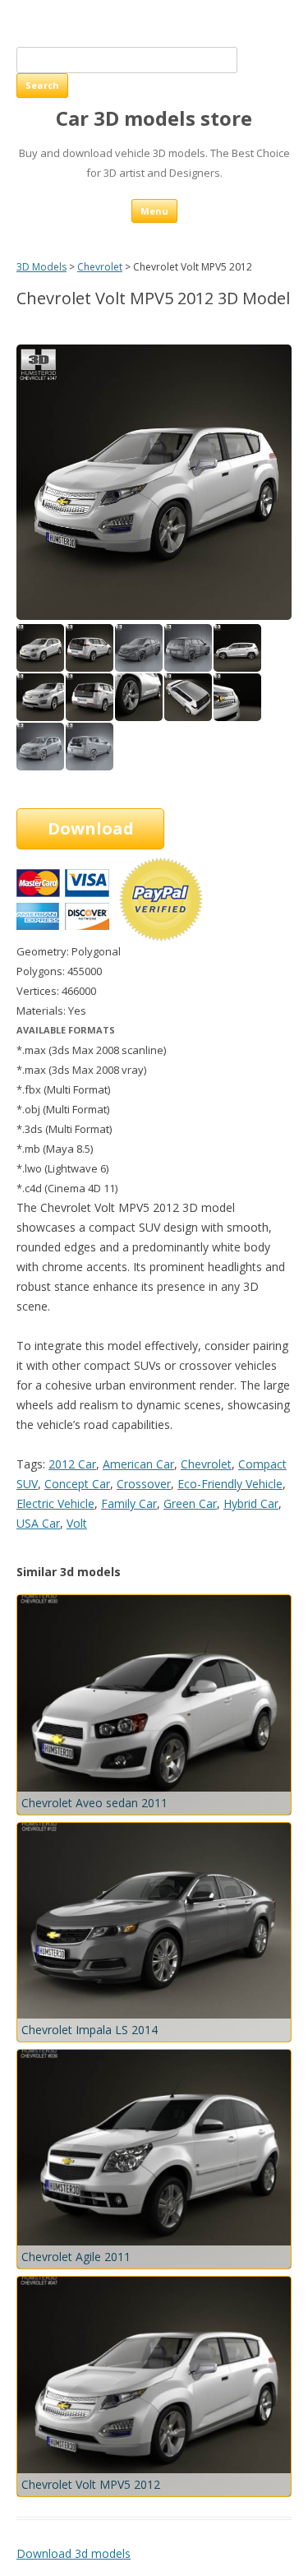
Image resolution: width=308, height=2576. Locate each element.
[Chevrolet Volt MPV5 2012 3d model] (90, 667)
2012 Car (72, 1464)
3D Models (41, 267)
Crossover (144, 1484)
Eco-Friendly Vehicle (230, 1484)
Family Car (129, 1503)
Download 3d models (74, 2553)
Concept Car (77, 1484)
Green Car (190, 1503)
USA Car (38, 1523)
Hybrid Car (251, 1503)
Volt (77, 1523)
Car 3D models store (154, 119)
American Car (138, 1464)
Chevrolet (100, 267)
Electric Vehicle (55, 1503)
